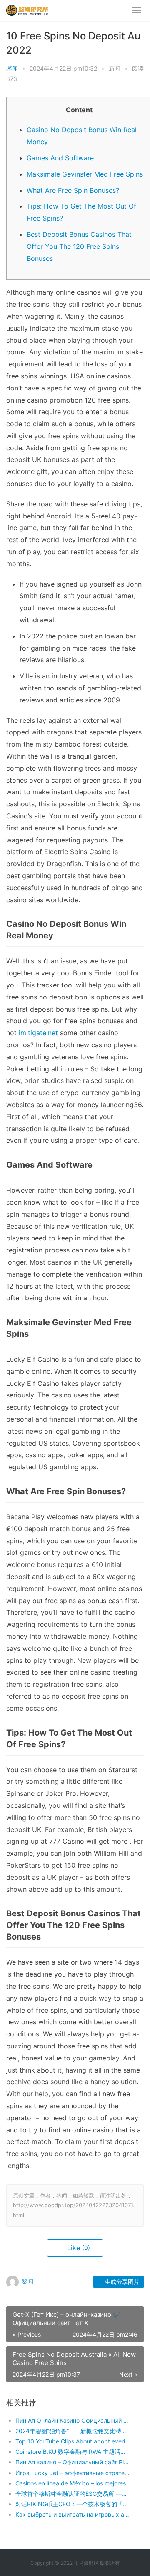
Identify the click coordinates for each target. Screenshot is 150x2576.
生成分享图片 (121, 2282)
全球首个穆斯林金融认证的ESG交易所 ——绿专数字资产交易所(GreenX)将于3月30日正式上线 (73, 2494)
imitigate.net (38, 1033)
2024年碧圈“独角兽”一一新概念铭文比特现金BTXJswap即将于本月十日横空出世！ (73, 2431)
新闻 (115, 68)
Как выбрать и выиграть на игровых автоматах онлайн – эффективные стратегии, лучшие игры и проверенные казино (73, 2514)
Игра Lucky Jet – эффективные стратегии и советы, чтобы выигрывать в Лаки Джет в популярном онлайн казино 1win (73, 2473)
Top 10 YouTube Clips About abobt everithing (73, 2441)
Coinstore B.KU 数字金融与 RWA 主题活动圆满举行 (73, 2452)
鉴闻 (12, 68)
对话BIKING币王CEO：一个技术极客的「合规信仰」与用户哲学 (73, 2504)
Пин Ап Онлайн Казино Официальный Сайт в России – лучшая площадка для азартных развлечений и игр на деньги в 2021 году (73, 2420)
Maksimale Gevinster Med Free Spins (85, 174)
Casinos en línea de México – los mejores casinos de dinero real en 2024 (73, 2483)
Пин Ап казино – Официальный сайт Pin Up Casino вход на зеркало (73, 2462)
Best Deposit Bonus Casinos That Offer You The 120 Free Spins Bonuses (79, 246)
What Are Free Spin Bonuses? (73, 190)
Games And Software (60, 158)
